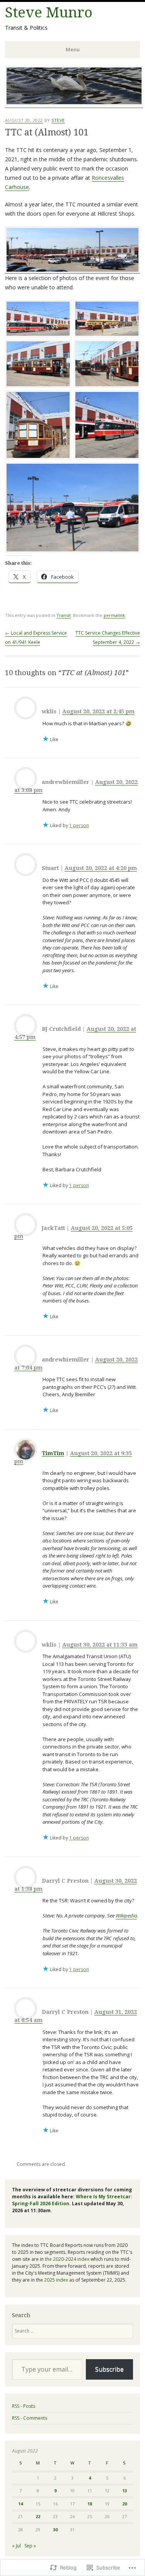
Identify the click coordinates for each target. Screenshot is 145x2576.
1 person (79, 825)
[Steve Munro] (74, 104)
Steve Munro (49, 13)
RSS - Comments (30, 2418)
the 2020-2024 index (67, 2259)
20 (125, 2504)
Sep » (30, 2546)
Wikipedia (126, 1916)
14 (20, 2504)
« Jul (16, 2546)
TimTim (53, 1453)
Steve (58, 120)
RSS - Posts (24, 2406)
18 (90, 2504)
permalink (114, 615)
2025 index (56, 2280)
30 (55, 2530)
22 (38, 2516)
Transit (64, 615)
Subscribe (109, 2369)
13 (125, 2491)
